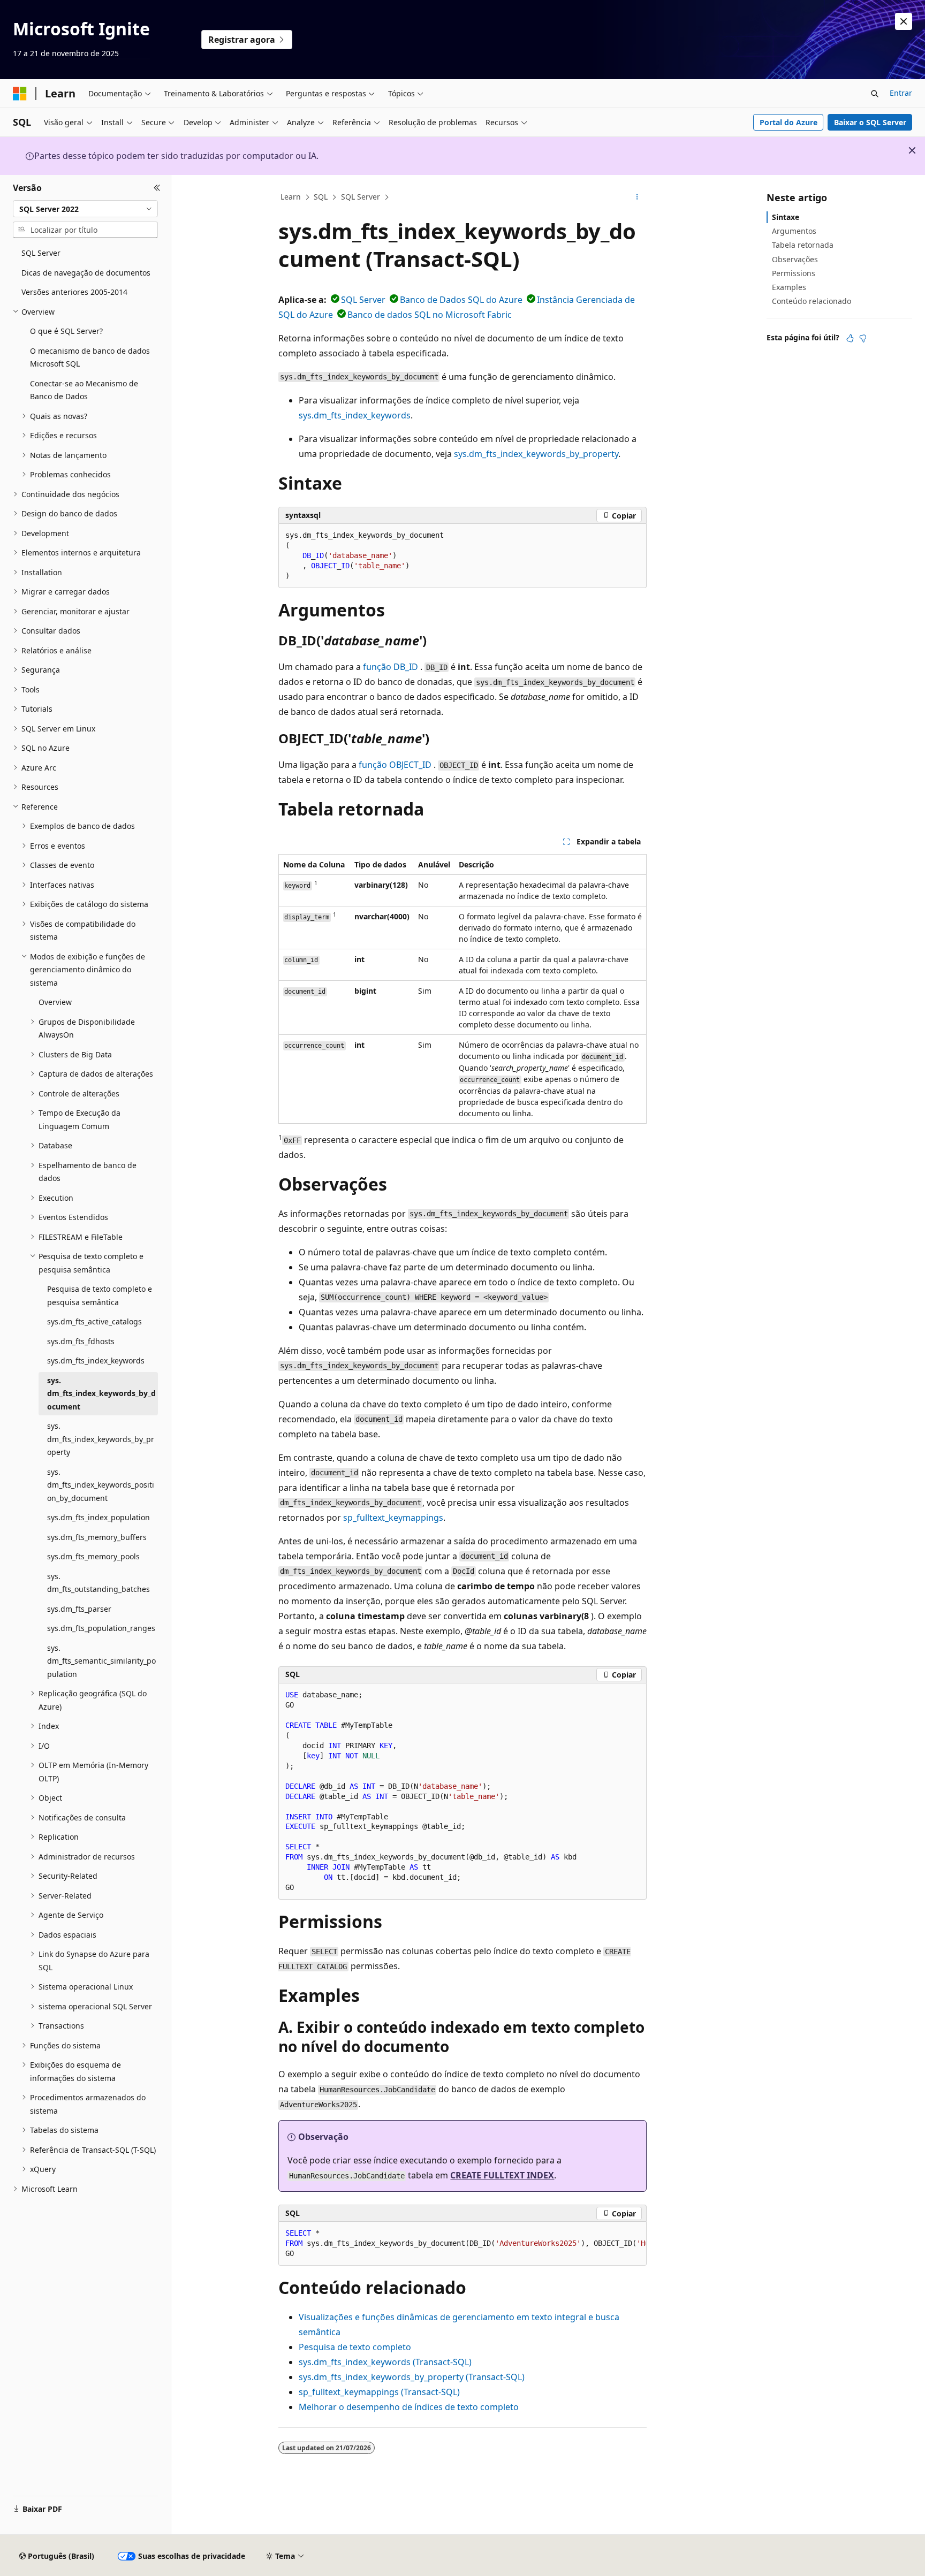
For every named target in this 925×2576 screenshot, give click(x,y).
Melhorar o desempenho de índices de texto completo (409, 2407)
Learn (291, 197)
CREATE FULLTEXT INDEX (502, 2175)
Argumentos (794, 231)
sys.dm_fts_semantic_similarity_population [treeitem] (101, 1661)
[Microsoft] (20, 94)
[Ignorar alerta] (904, 21)
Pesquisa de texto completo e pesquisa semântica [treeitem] (100, 1295)
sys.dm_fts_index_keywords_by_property (536, 454)
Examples (789, 287)
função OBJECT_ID (395, 765)
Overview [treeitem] (55, 1002)
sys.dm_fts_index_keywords (355, 415)
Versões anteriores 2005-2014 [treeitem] (74, 292)
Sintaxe (786, 217)
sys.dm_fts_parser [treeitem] (79, 1609)
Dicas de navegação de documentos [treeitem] (86, 273)
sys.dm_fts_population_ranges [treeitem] (101, 1628)
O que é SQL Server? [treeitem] (66, 331)
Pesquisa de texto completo (355, 2347)
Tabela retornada (803, 245)
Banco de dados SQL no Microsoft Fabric (430, 315)
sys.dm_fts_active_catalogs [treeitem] (94, 1321)
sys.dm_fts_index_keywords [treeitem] (96, 1361)
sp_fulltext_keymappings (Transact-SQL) (379, 2392)
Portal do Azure (788, 122)
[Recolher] (157, 188)
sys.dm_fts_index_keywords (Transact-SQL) (385, 2362)
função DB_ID (391, 667)
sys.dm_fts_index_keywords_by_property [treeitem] (101, 1439)
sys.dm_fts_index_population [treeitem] (98, 1517)
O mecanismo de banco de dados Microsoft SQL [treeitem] (90, 357)
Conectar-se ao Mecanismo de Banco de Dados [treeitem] (84, 390)
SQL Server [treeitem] (41, 253)
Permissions (794, 273)
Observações (795, 259)
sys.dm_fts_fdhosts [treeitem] (81, 1341)
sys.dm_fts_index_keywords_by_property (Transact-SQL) (412, 2377)
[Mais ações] (637, 197)
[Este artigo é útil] (850, 338)
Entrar (901, 93)
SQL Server (361, 197)
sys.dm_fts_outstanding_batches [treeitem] (98, 1583)
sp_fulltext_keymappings (393, 1518)
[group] (462, 2244)
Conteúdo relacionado (812, 301)
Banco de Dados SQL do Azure (461, 300)
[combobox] (85, 209)
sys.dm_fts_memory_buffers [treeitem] (97, 1537)
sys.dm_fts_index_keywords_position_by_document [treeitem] (101, 1485)
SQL (321, 197)
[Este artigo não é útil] (863, 338)
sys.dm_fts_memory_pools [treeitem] (93, 1556)
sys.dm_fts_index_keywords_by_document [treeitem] (101, 1393)
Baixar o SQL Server (870, 122)
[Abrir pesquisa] (875, 94)
